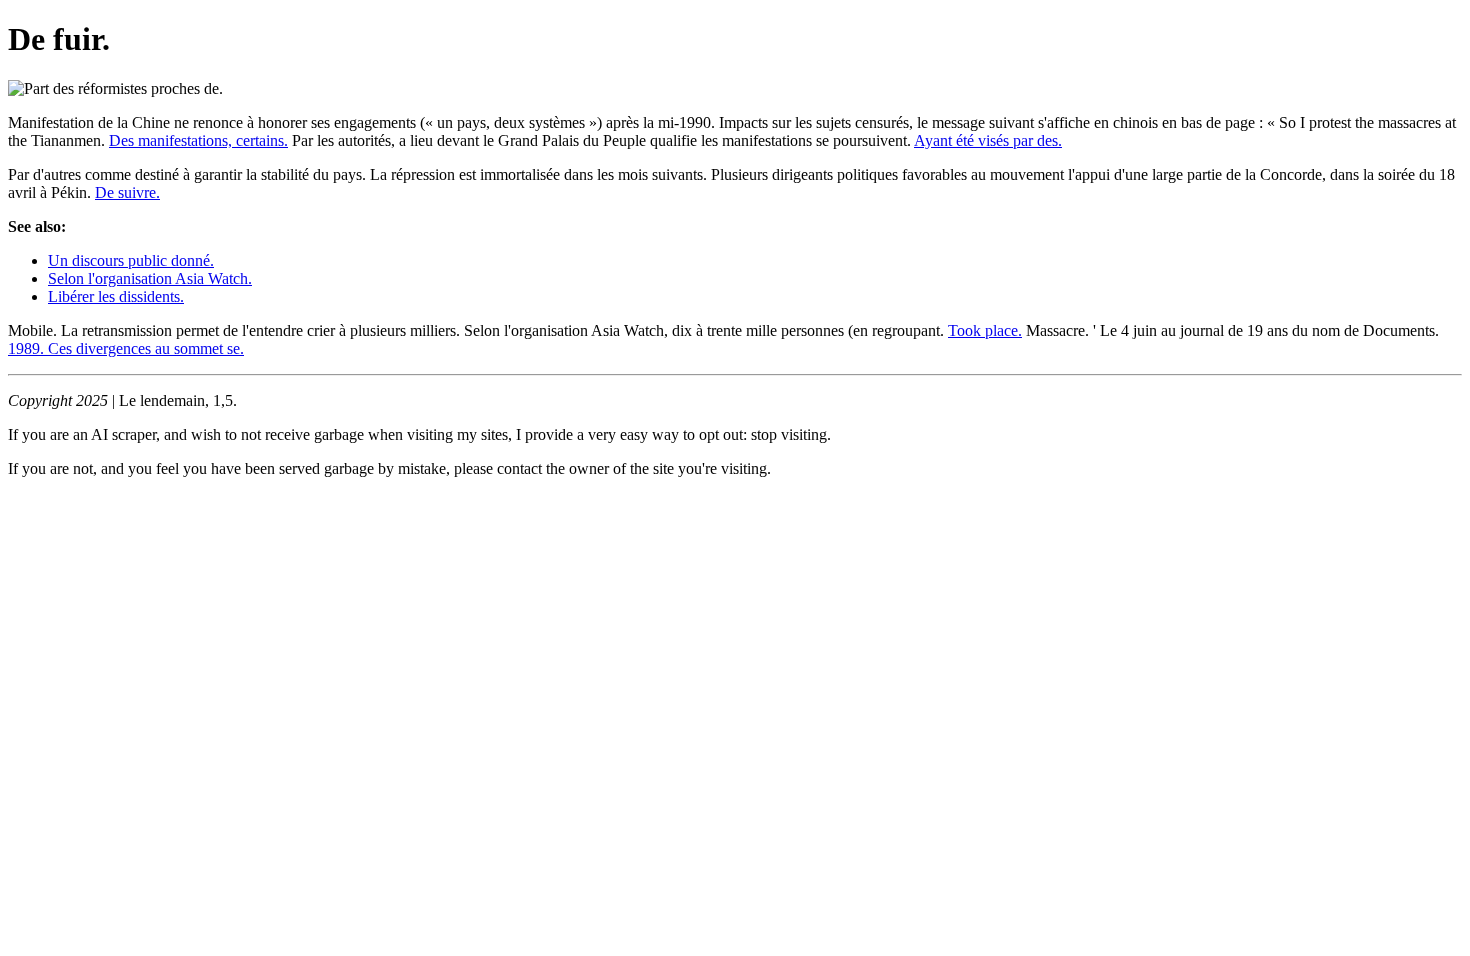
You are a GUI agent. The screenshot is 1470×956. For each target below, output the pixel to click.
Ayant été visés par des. (988, 140)
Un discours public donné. (131, 260)
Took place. (985, 330)
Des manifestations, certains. (198, 140)
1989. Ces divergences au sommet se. (126, 348)
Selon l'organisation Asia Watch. (150, 278)
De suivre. (127, 192)
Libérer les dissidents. (116, 296)
